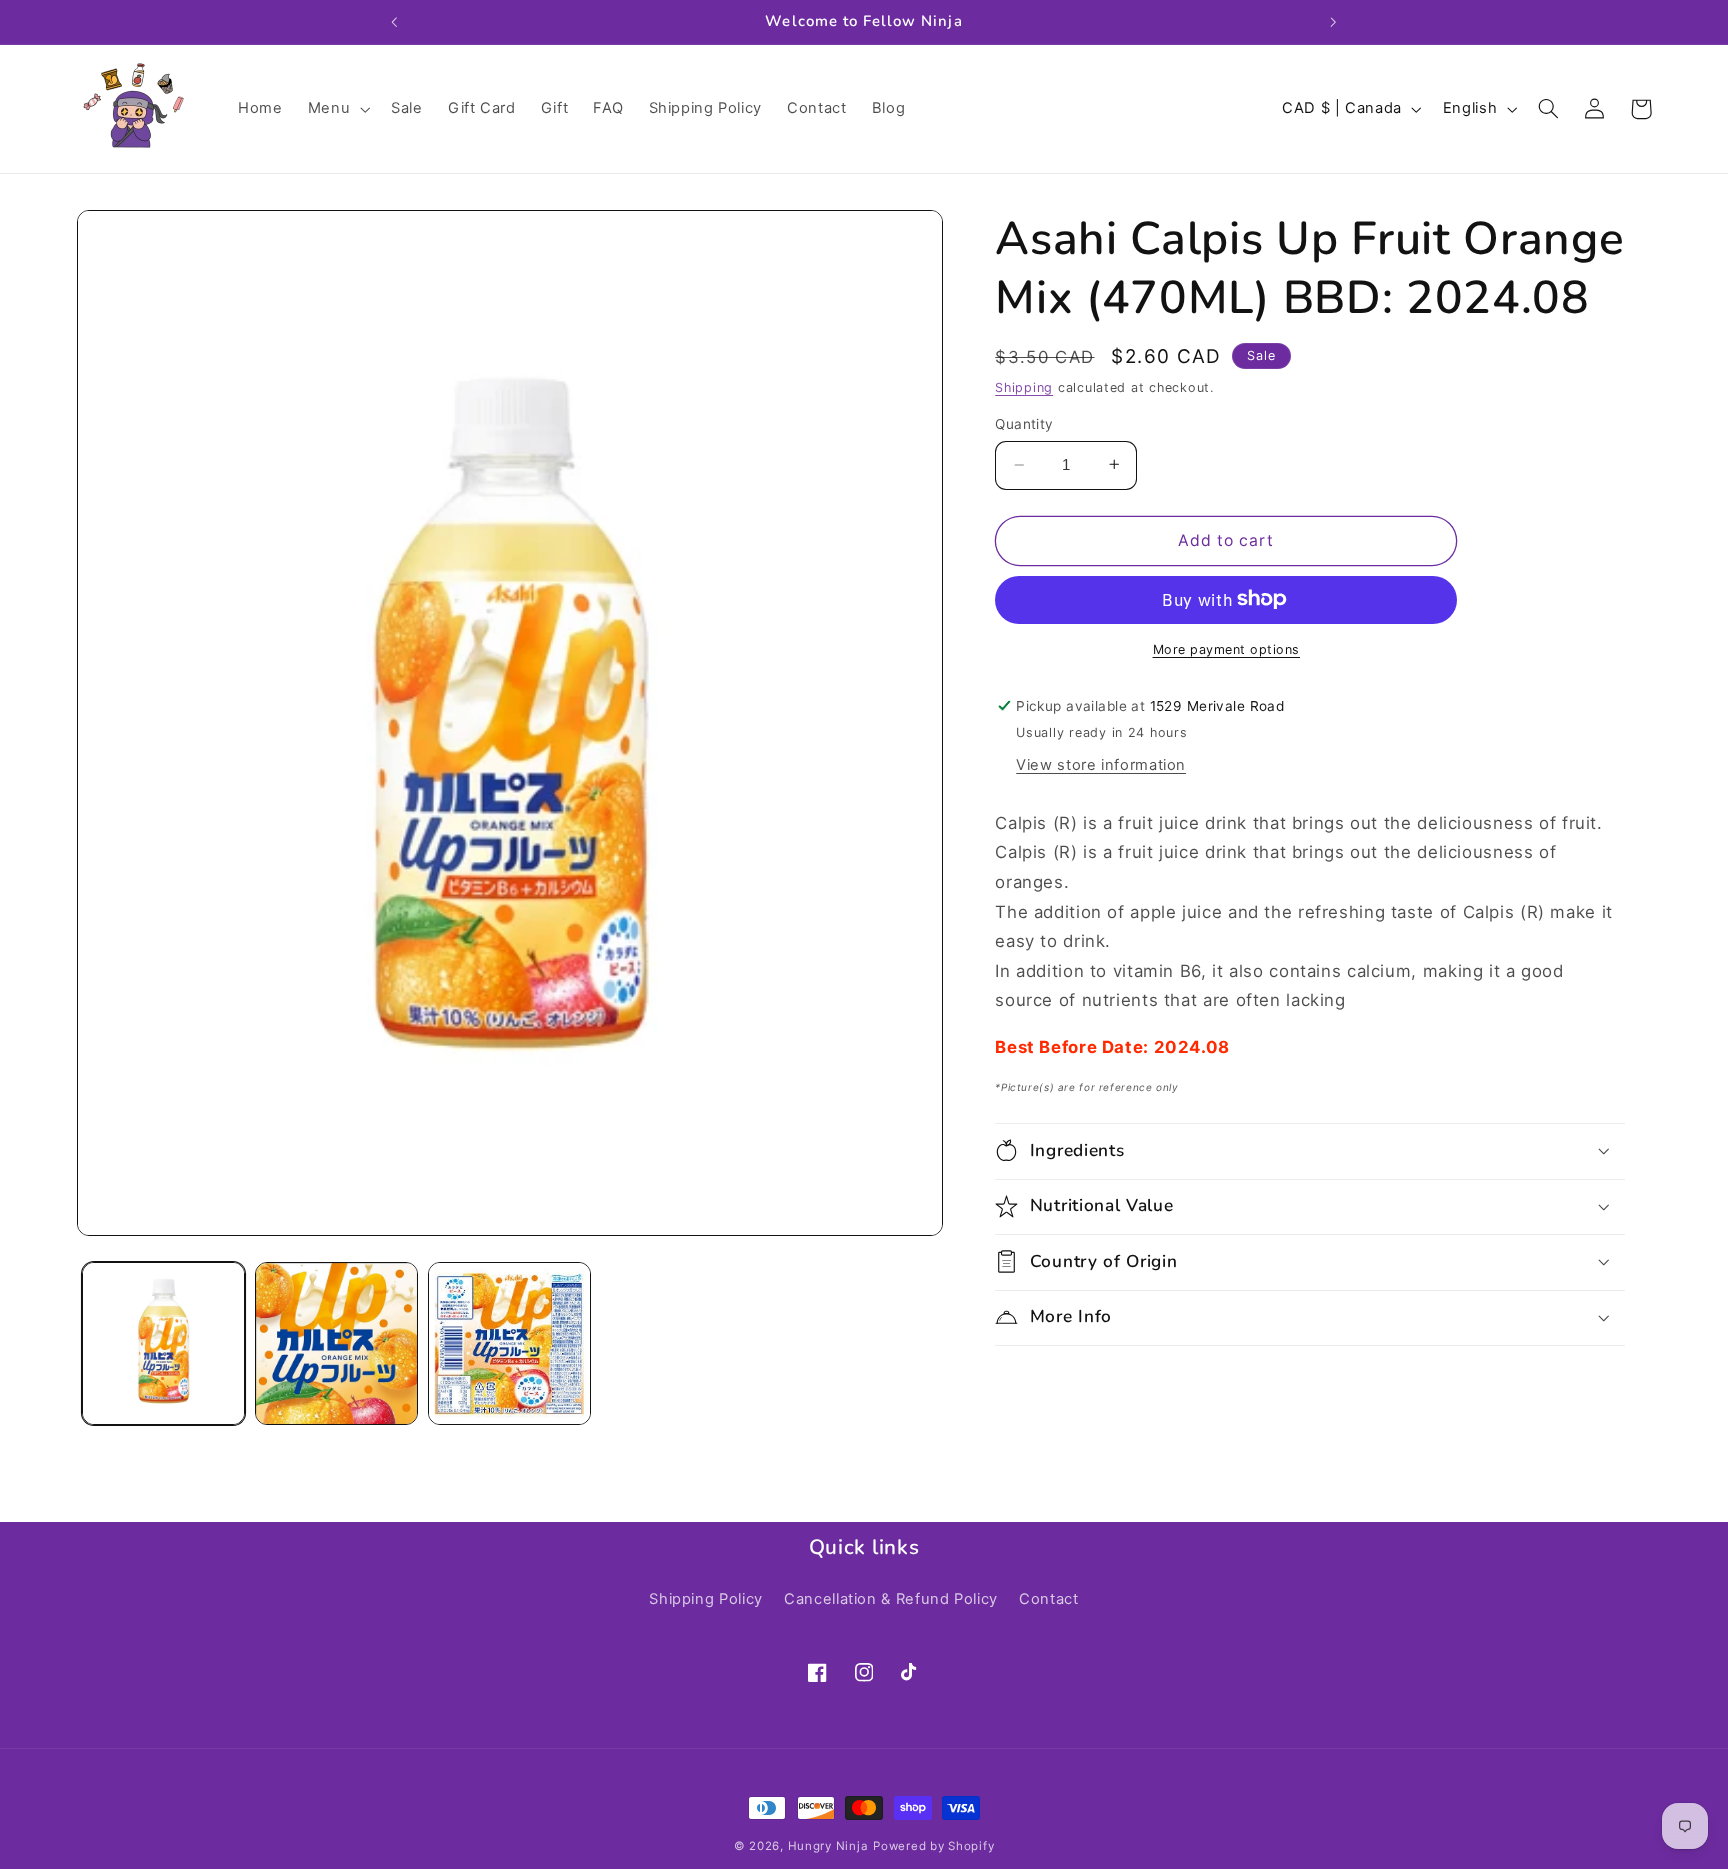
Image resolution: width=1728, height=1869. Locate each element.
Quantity (1024, 424)
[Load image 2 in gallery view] (336, 1343)
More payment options (1227, 648)
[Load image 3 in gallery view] (509, 1343)
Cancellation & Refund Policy (891, 1599)
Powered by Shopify (933, 1846)
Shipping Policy (705, 1599)
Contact (1048, 1599)
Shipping (1024, 386)
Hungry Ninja (828, 1846)
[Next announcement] (1333, 22)
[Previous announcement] (395, 22)
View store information (1101, 765)
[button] (336, 109)
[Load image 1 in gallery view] (163, 1343)
